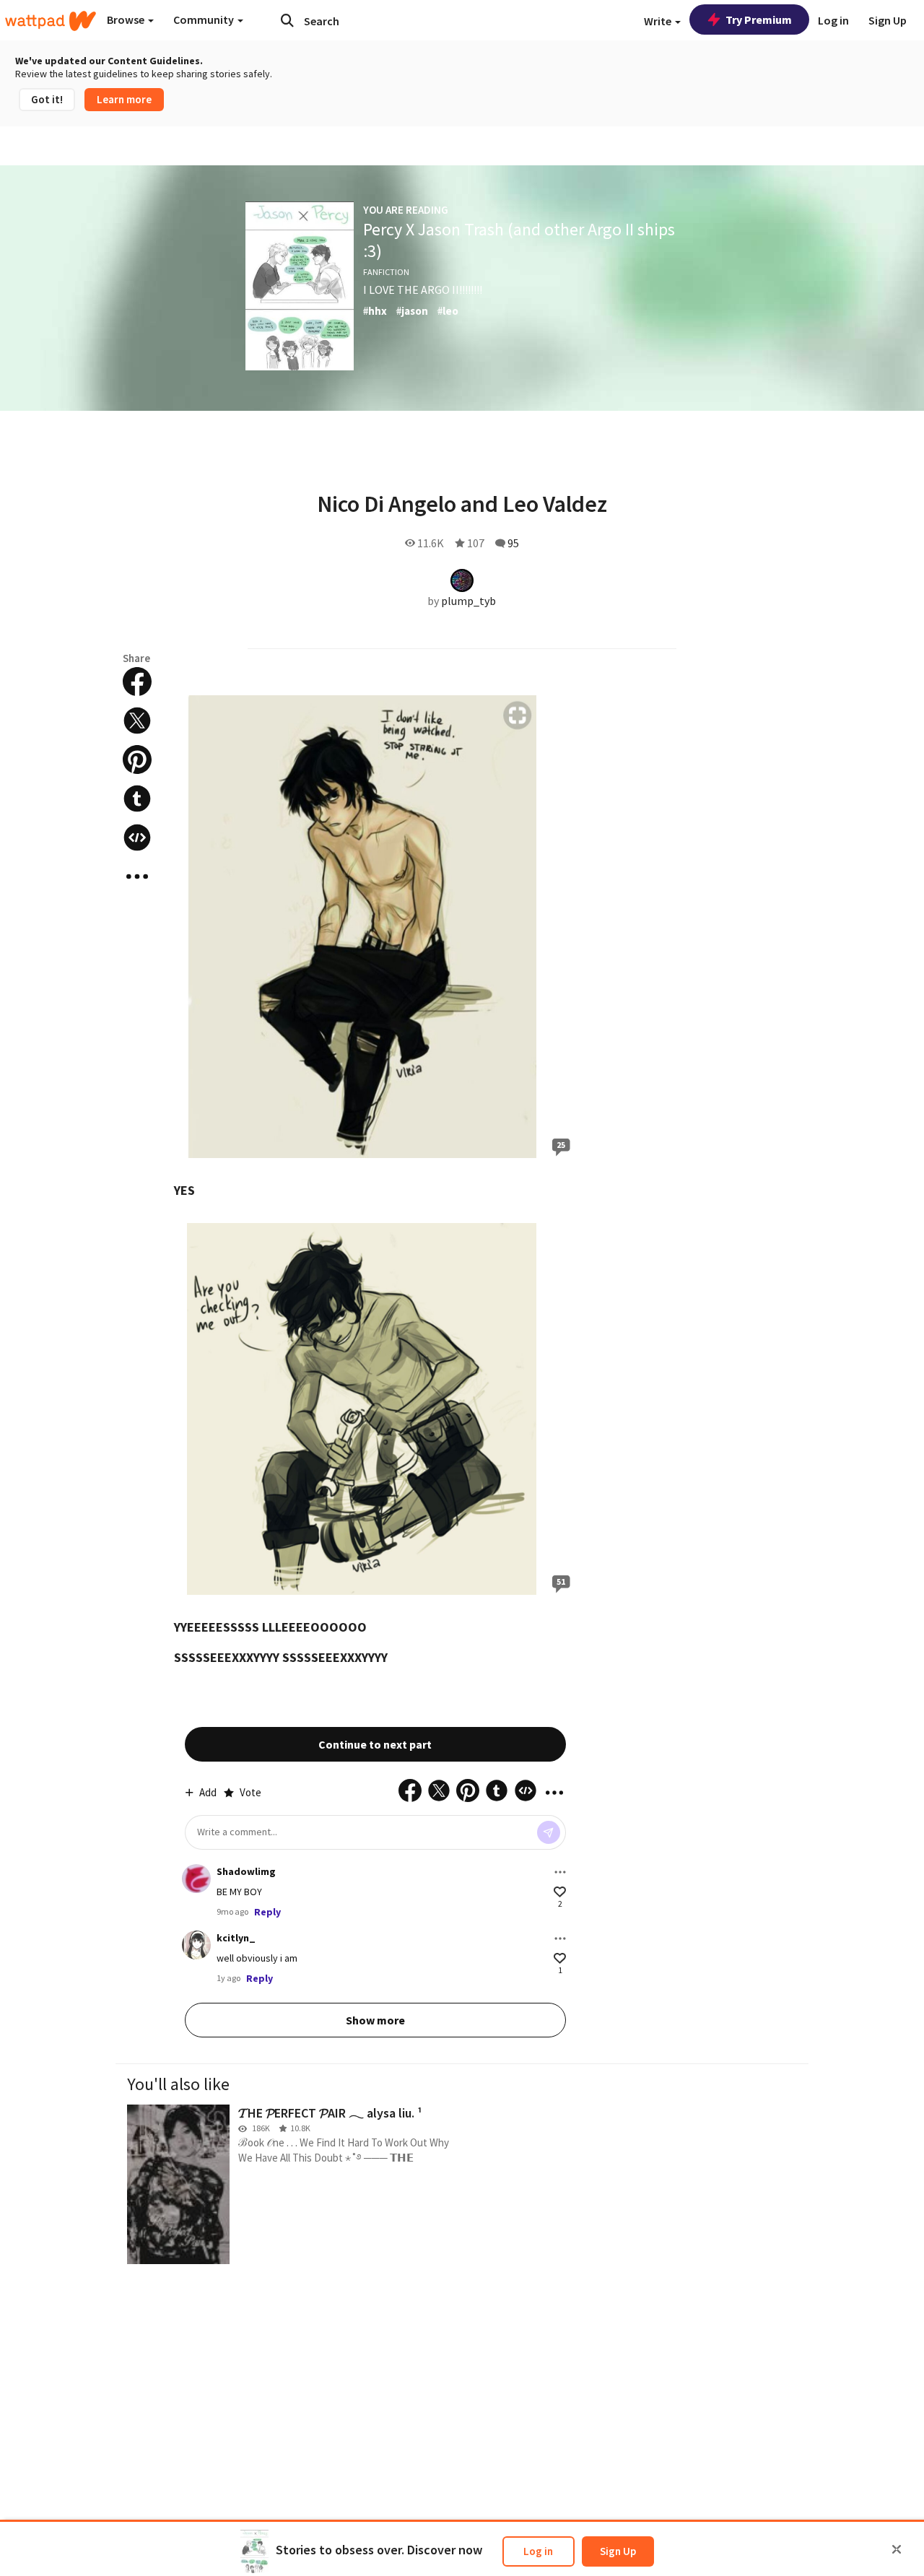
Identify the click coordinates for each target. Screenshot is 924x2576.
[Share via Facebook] (137, 682)
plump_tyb (468, 601)
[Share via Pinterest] (137, 760)
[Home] (51, 21)
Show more (375, 2020)
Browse (127, 19)
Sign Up (618, 2551)
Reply (267, 1912)
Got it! (47, 99)
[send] (549, 1832)
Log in (538, 2551)
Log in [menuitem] (833, 20)
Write (659, 21)
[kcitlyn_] (196, 1945)
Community (205, 19)
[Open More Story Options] (137, 876)
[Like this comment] (560, 1892)
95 (513, 543)
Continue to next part (375, 1744)
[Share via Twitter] (137, 721)
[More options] (560, 1872)
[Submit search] (287, 20)
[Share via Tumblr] (137, 799)
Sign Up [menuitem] (888, 20)
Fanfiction (386, 272)
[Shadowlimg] (196, 1879)
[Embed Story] (137, 837)
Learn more (124, 99)
